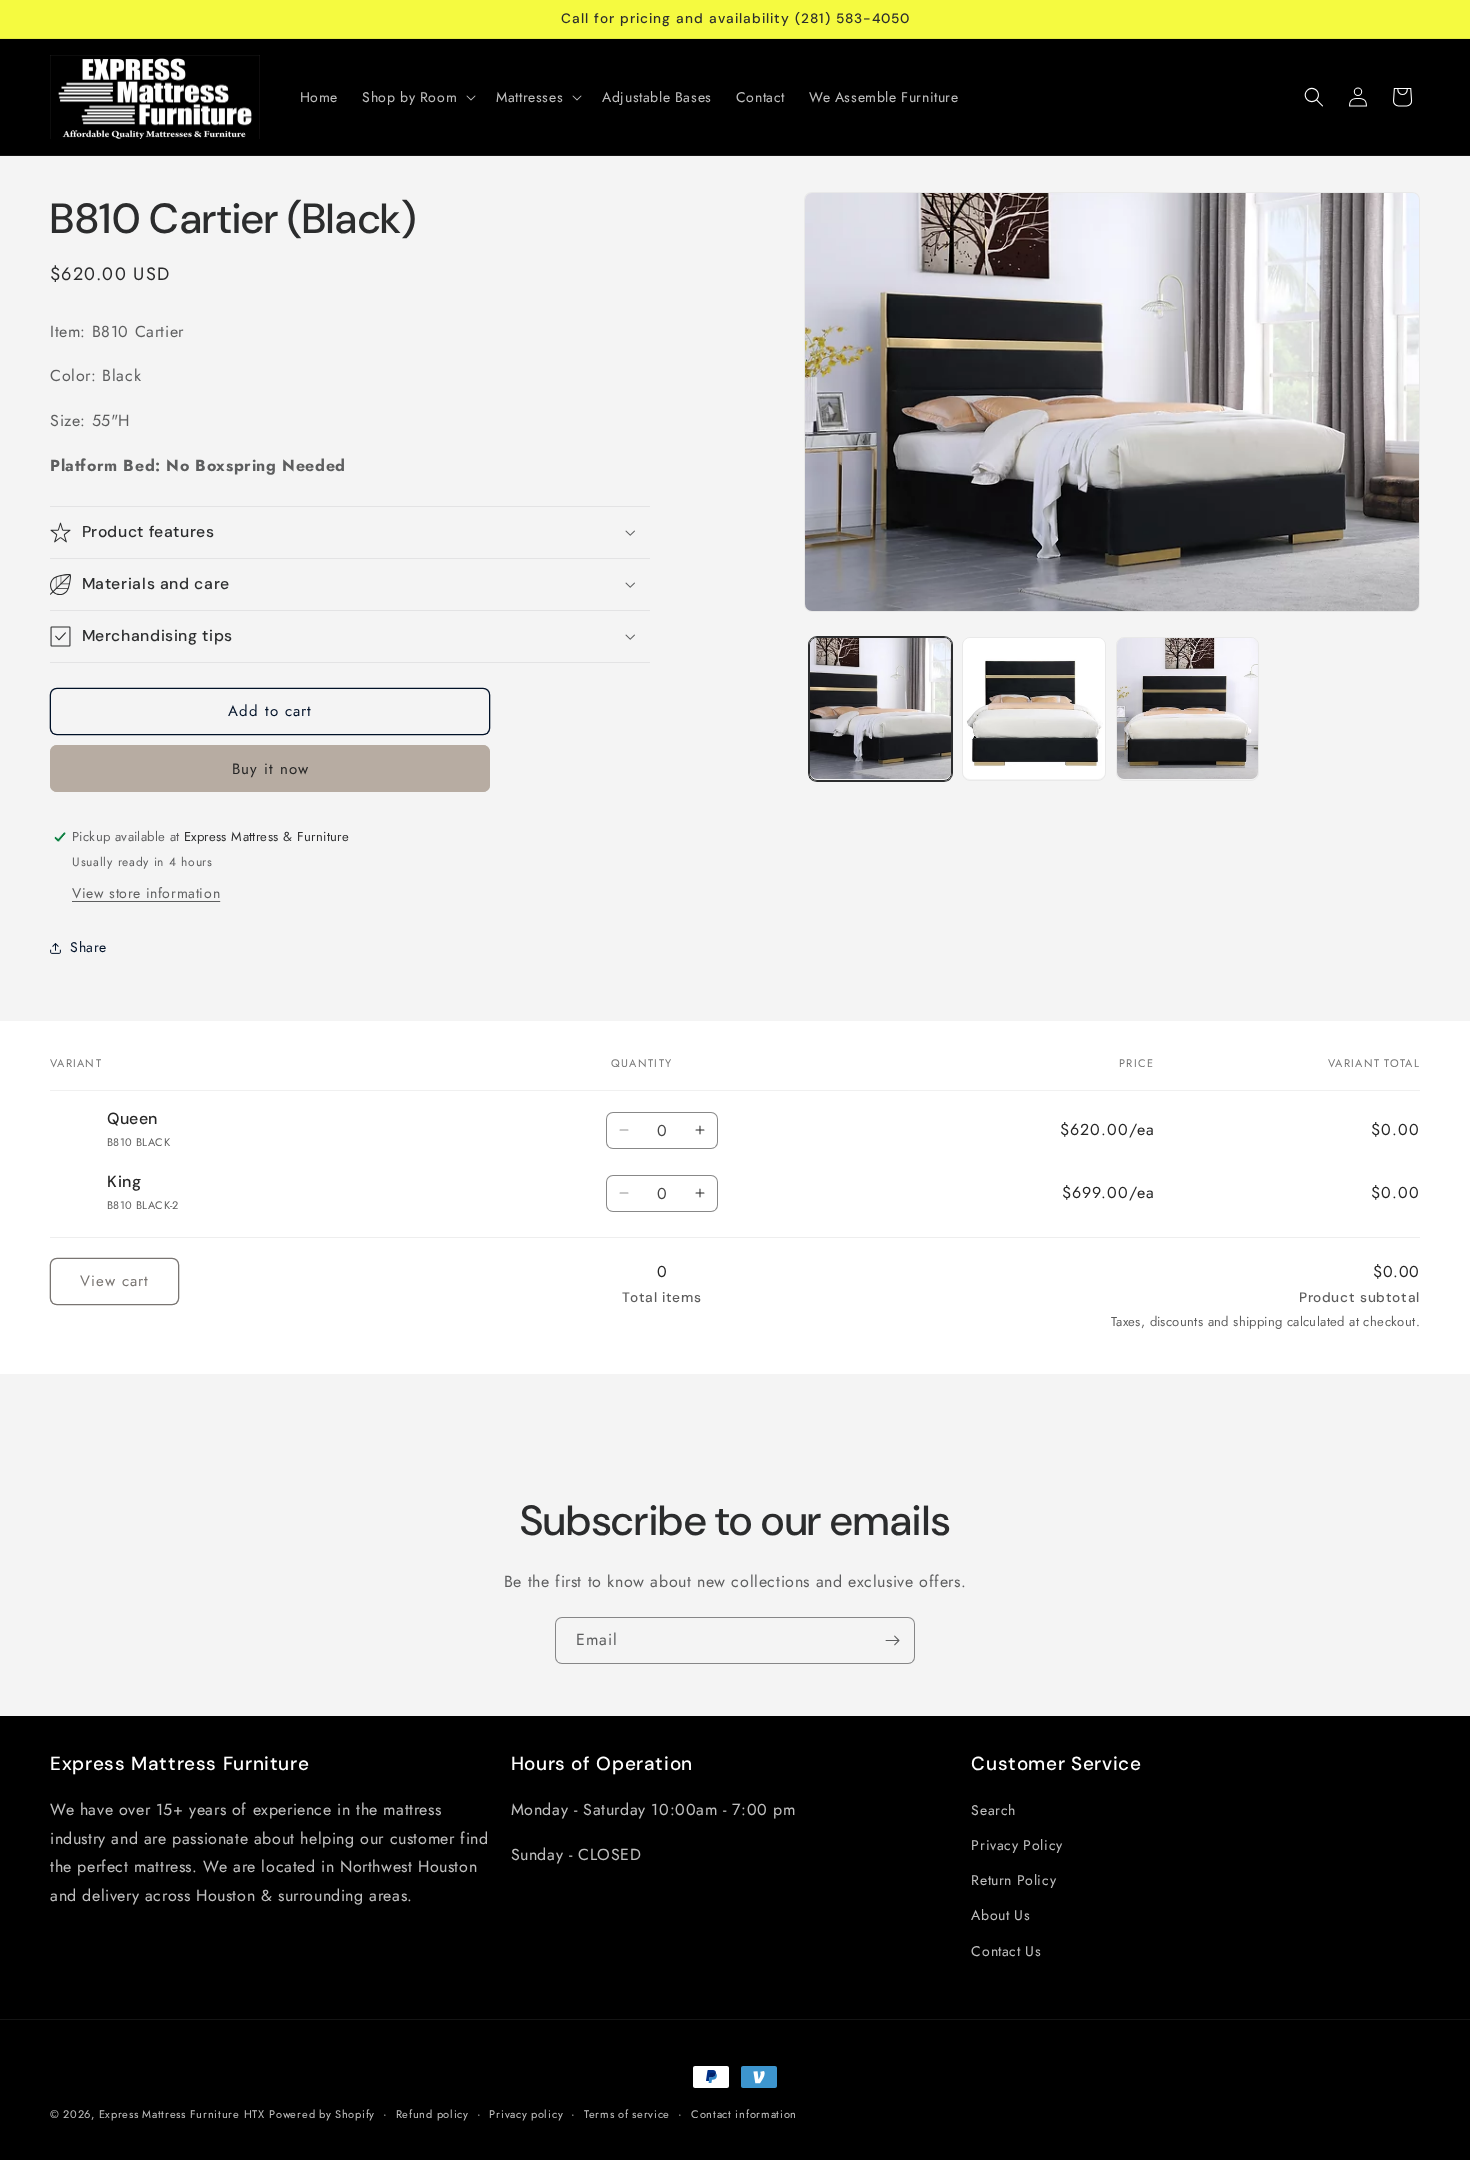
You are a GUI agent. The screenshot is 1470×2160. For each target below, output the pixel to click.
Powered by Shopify (322, 2114)
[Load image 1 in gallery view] (881, 709)
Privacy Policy (1016, 1845)
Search (993, 1810)
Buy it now (270, 769)
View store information (146, 893)
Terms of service (627, 2114)
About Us (1000, 1915)
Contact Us (1006, 1951)
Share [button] (88, 947)
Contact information (744, 2114)
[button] (417, 97)
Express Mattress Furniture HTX (182, 2114)
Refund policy (432, 2114)
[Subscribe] (892, 1640)
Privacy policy (526, 2114)
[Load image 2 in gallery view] (1034, 709)
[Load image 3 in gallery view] (1188, 709)
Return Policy (1013, 1880)
